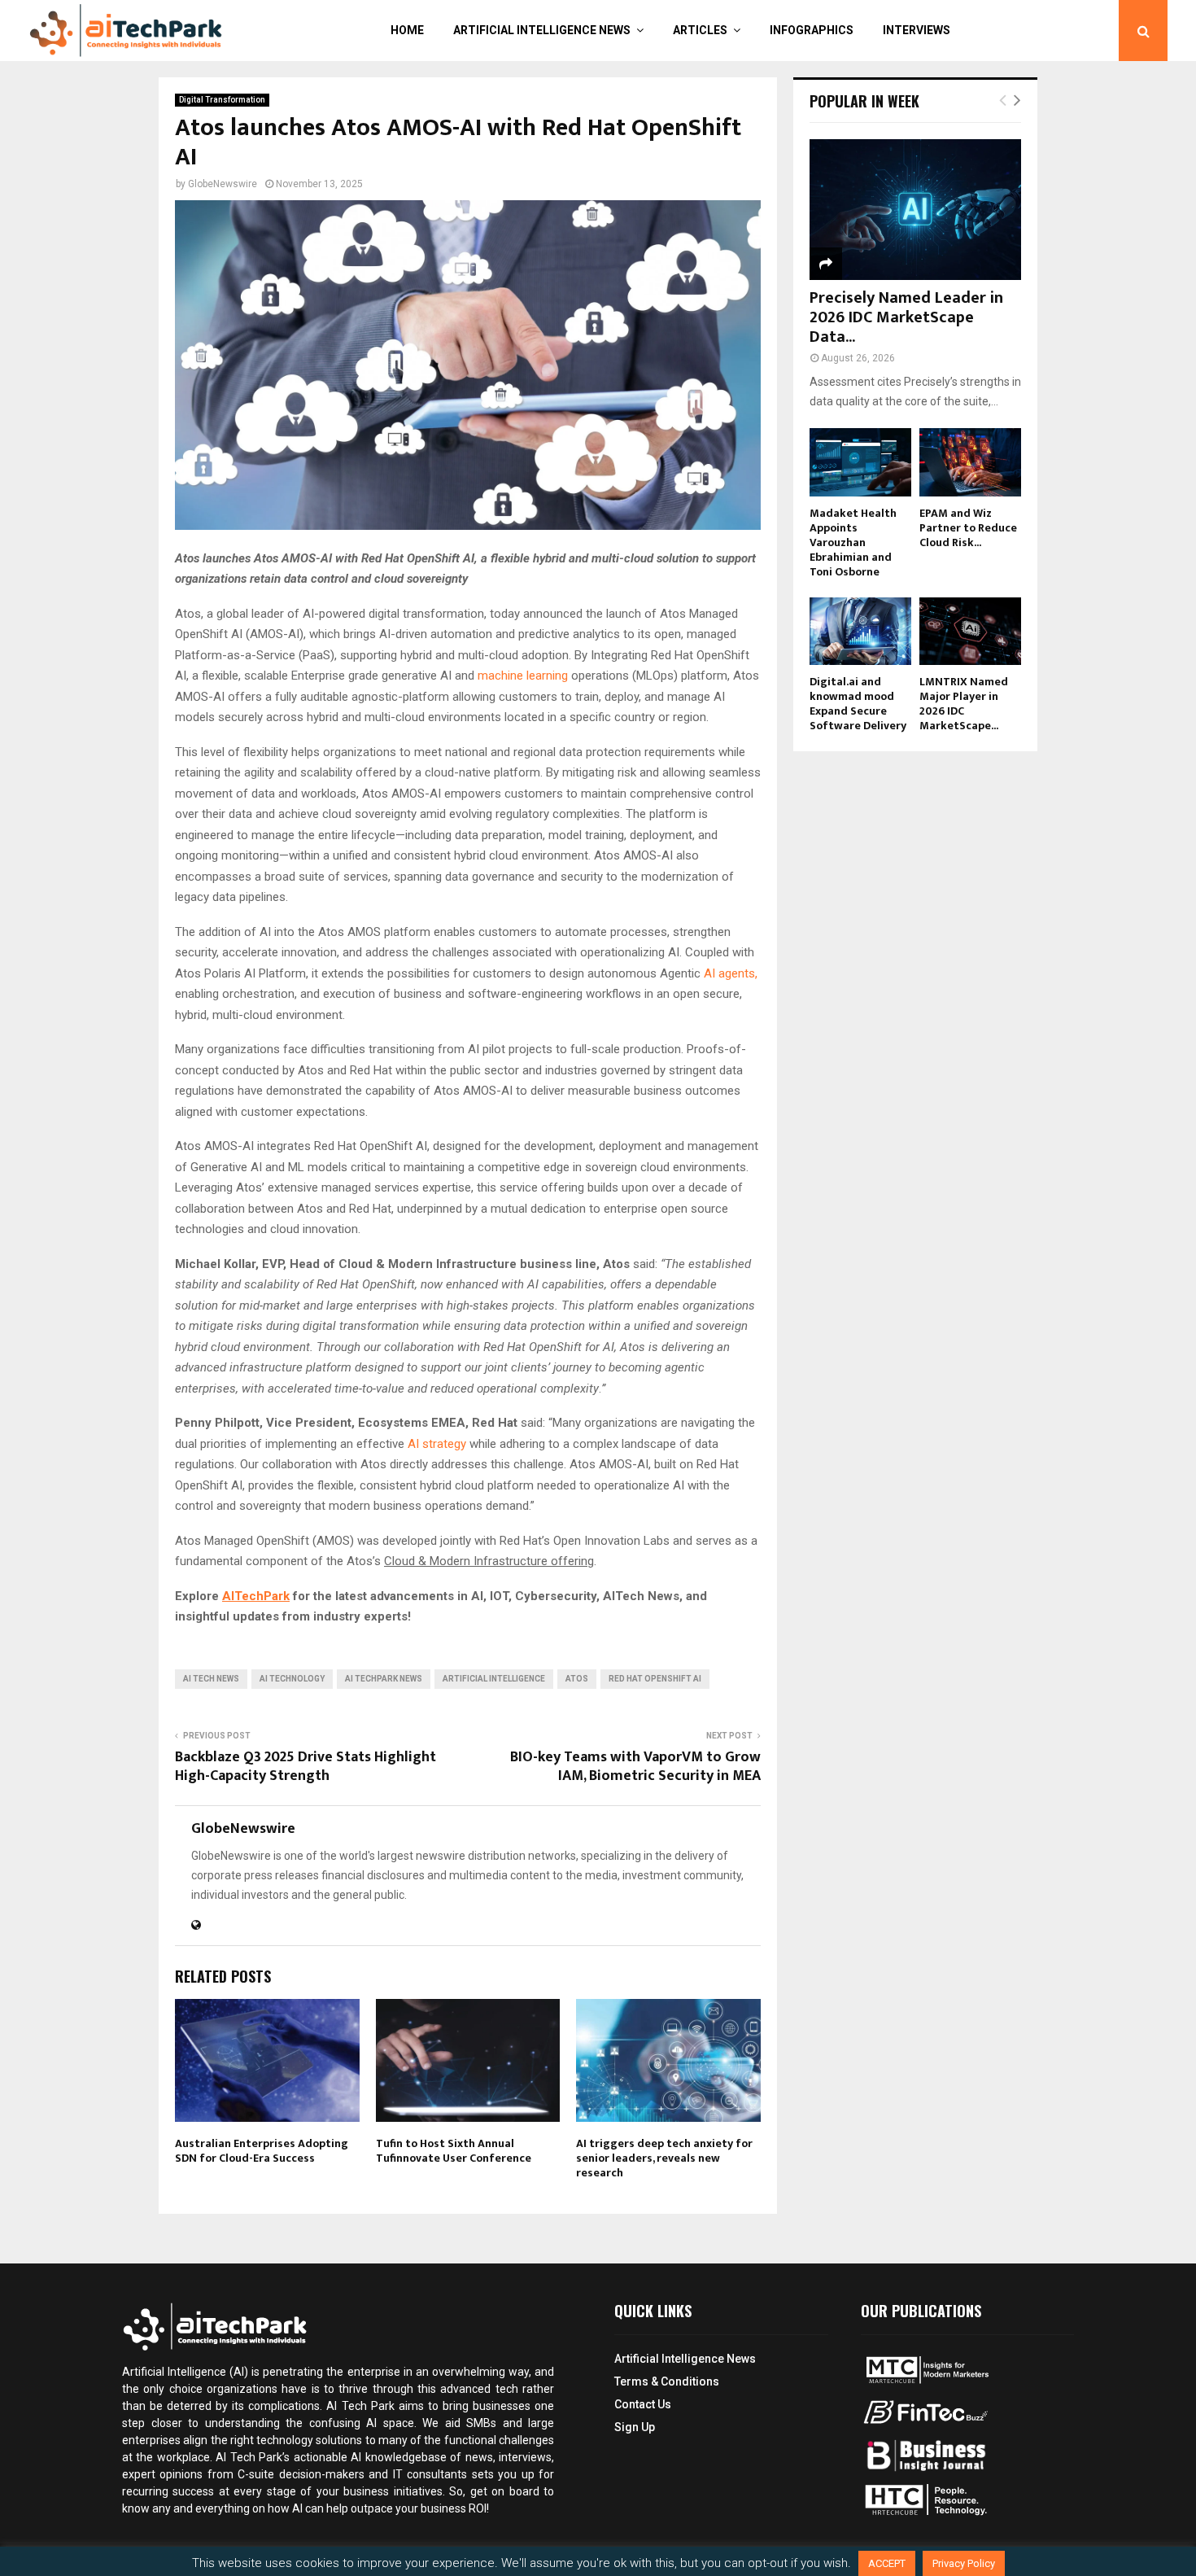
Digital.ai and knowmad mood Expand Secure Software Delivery (858, 704)
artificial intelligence (494, 1679)
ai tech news (211, 1679)
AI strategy (439, 1444)
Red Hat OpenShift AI (655, 1679)
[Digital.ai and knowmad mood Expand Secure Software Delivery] (860, 631)
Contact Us (643, 2404)
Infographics (812, 30)
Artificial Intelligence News (542, 30)
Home (407, 30)
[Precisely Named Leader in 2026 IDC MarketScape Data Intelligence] (915, 210)
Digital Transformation (222, 100)
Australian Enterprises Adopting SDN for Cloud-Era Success (262, 2151)
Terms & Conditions (667, 2381)
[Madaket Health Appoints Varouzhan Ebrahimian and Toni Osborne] (860, 462)
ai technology (292, 1679)
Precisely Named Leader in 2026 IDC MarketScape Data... (906, 317)
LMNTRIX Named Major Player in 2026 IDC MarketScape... (964, 704)
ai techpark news (384, 1679)
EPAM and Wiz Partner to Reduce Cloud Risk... (968, 528)
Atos (577, 1679)
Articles (700, 30)
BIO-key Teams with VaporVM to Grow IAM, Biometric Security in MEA (635, 1767)
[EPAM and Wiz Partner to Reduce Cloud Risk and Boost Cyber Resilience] (970, 462)
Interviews (917, 30)
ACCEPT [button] (887, 2563)
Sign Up (635, 2427)
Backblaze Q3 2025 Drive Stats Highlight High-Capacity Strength (306, 1767)
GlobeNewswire (223, 184)
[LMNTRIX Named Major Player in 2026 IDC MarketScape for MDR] (970, 631)
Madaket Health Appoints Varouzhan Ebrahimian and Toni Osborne (853, 542)
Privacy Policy (964, 2563)
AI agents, (731, 973)
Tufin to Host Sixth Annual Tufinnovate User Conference (454, 2151)
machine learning (524, 676)
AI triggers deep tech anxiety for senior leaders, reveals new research (664, 2158)
